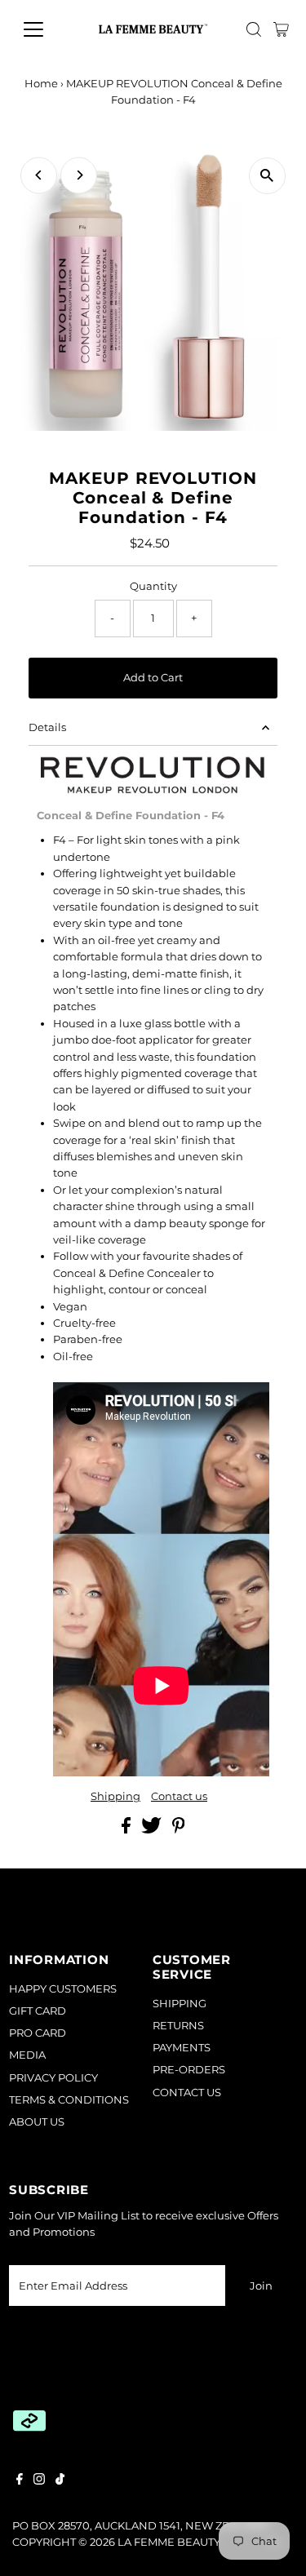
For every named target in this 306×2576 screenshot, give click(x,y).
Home (41, 83)
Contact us (179, 1797)
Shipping (115, 1797)
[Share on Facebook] (127, 1830)
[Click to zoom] (267, 176)
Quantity (153, 586)
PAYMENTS (182, 2048)
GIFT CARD (38, 2011)
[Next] (79, 175)
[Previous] (39, 175)
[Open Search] (254, 29)
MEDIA (27, 2055)
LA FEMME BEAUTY (169, 2542)
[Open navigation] (46, 29)
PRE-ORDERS (189, 2070)
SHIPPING (180, 2004)
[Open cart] (281, 29)
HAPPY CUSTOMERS (63, 1989)
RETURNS (178, 2026)
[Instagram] (39, 2481)
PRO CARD (38, 2033)
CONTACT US (187, 2093)
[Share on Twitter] (153, 1830)
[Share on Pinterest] (179, 1830)
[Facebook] (20, 2481)
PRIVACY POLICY (53, 2078)
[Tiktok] (60, 2481)
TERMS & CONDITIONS (69, 2100)
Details (47, 727)
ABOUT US (37, 2122)
